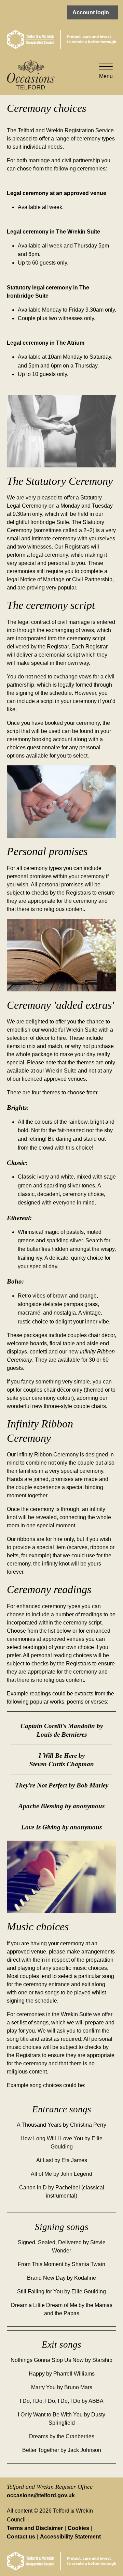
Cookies (78, 2528)
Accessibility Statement (70, 2537)
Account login (91, 12)
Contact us (21, 2537)
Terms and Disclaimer (35, 2528)
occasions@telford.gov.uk (41, 2495)
